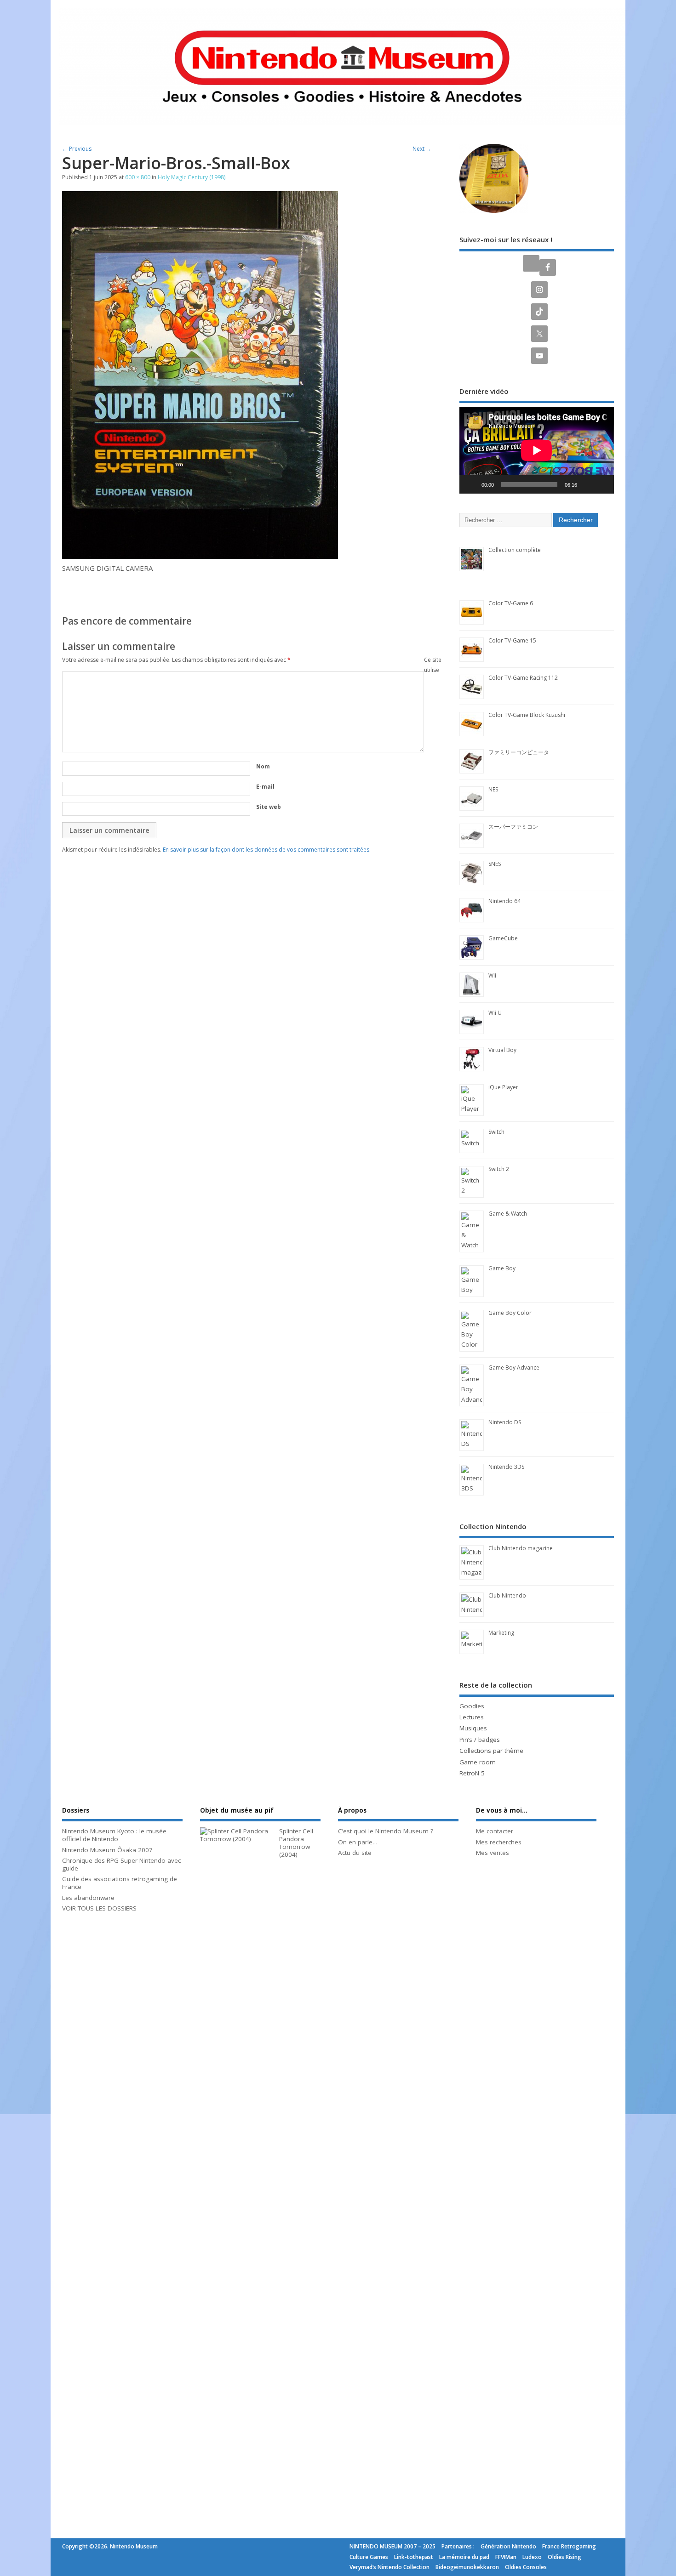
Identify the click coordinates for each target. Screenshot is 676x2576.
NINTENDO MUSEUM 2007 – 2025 (392, 2546)
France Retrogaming (569, 2546)
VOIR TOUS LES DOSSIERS (99, 1908)
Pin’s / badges (480, 1740)
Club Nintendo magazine (521, 1548)
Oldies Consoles (526, 2567)
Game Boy (502, 1268)
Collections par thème (491, 1751)
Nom (263, 766)
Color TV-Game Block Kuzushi (527, 715)
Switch (496, 1132)
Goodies (472, 1706)
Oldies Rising (564, 2557)
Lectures (472, 1717)
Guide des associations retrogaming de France (120, 1883)
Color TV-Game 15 (512, 640)
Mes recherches (499, 1842)
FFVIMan (506, 2557)
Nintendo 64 (504, 901)
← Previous (77, 149)
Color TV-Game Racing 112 (523, 678)
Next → (422, 149)
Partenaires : (458, 2546)
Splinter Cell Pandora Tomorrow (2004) (296, 1842)
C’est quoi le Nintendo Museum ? (386, 1831)
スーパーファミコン (513, 827)
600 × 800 (138, 177)
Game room (478, 1762)
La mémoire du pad (464, 2557)
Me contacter (495, 1831)
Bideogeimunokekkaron (467, 2567)
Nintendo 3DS (506, 1467)
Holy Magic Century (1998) (192, 177)
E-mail (265, 787)
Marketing (501, 1633)
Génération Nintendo (508, 2546)
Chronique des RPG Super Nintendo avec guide (121, 1864)
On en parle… (358, 1842)
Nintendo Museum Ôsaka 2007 (107, 1850)
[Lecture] (471, 484)
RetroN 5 (472, 1773)
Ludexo (532, 2557)
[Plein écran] (602, 484)
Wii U (495, 1013)
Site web (269, 807)
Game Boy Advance (514, 1368)
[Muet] (587, 484)
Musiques (473, 1728)
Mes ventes (493, 1853)
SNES (495, 864)
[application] (537, 450)
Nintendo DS (505, 1422)
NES (493, 789)
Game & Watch (508, 1214)
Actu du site (355, 1853)
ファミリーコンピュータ (519, 752)
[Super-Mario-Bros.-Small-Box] (200, 556)
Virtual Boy (502, 1050)
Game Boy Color (510, 1313)
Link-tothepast (414, 2557)
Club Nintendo (507, 1595)
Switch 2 (499, 1169)
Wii (492, 975)
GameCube (503, 938)
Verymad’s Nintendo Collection (390, 2567)
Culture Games (369, 2557)
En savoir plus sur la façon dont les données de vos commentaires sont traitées (266, 850)
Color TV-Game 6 (511, 603)
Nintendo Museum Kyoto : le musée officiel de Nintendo (114, 1835)
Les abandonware (88, 1898)
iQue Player (503, 1087)
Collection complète (515, 550)
